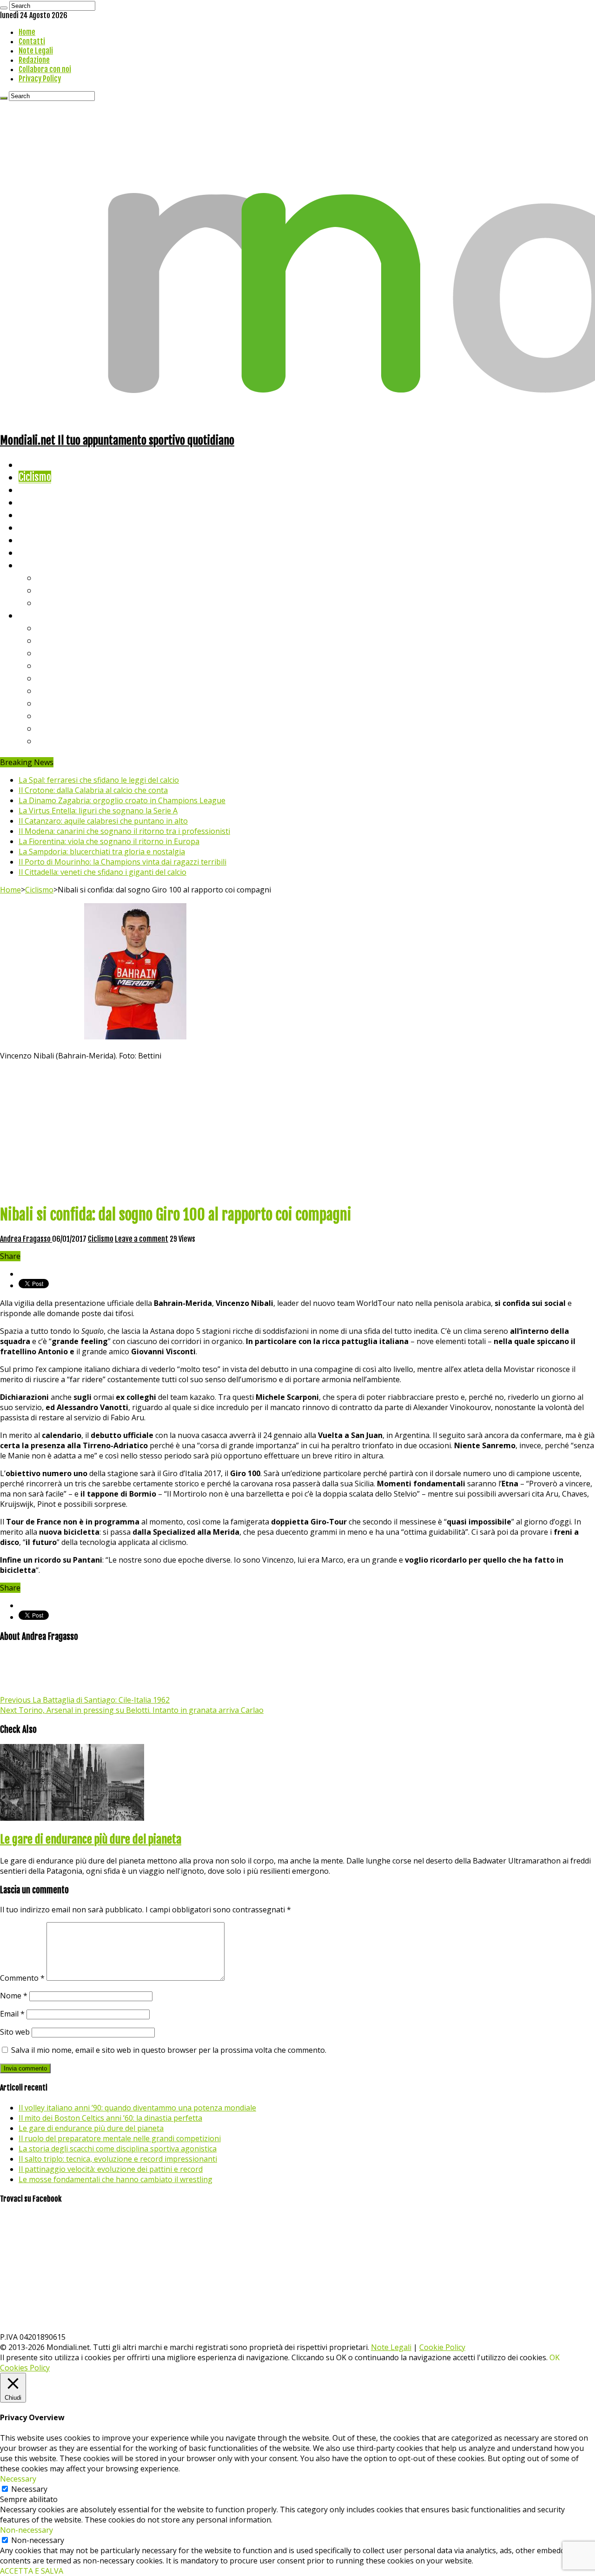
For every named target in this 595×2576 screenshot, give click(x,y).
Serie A (51, 628)
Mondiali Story (47, 527)
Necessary (29, 2489)
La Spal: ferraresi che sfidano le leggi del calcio (99, 780)
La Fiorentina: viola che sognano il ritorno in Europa (109, 841)
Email (12, 2014)
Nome (14, 1996)
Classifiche (40, 615)
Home (27, 32)
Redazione (34, 60)
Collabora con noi (45, 69)
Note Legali (36, 51)
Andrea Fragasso (26, 1239)
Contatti (32, 41)
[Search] (4, 8)
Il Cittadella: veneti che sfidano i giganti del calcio (102, 872)
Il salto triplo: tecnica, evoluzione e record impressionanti (118, 2159)
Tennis (50, 590)
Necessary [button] (18, 2479)
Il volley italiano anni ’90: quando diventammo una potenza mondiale (137, 2108)
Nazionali (36, 502)
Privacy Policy (40, 79)
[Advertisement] (297, 1131)
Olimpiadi (36, 540)
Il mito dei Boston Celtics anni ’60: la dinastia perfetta (110, 2118)
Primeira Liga (64, 716)
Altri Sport (40, 489)
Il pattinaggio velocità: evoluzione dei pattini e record (111, 2169)
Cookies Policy (25, 2368)
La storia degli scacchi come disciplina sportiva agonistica (118, 2149)
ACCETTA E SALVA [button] (32, 2571)
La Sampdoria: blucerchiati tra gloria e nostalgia (102, 852)
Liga (45, 665)
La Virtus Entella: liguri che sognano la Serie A (98, 811)
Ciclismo (35, 477)
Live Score (39, 565)
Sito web (15, 2032)
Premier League (68, 653)
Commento (22, 1978)
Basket (51, 602)
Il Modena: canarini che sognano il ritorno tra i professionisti (124, 831)
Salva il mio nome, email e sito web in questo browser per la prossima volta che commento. (169, 2050)
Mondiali (35, 515)
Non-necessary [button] (26, 2530)
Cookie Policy (442, 2347)
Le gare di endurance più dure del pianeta (91, 1839)
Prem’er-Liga (63, 728)
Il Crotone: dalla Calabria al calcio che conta (93, 790)
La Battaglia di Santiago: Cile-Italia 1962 (85, 1700)
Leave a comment (142, 1239)
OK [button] (555, 2357)
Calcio (30, 552)
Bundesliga (59, 678)
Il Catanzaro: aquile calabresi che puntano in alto (103, 821)
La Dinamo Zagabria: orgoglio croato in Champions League (122, 800)
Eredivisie (56, 703)
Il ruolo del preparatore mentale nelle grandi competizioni (120, 2138)
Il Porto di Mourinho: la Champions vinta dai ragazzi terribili (122, 862)
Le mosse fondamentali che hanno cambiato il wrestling (116, 2179)
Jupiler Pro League (74, 741)
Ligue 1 (51, 690)
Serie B (52, 640)
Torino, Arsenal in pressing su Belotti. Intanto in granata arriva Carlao (132, 1710)
